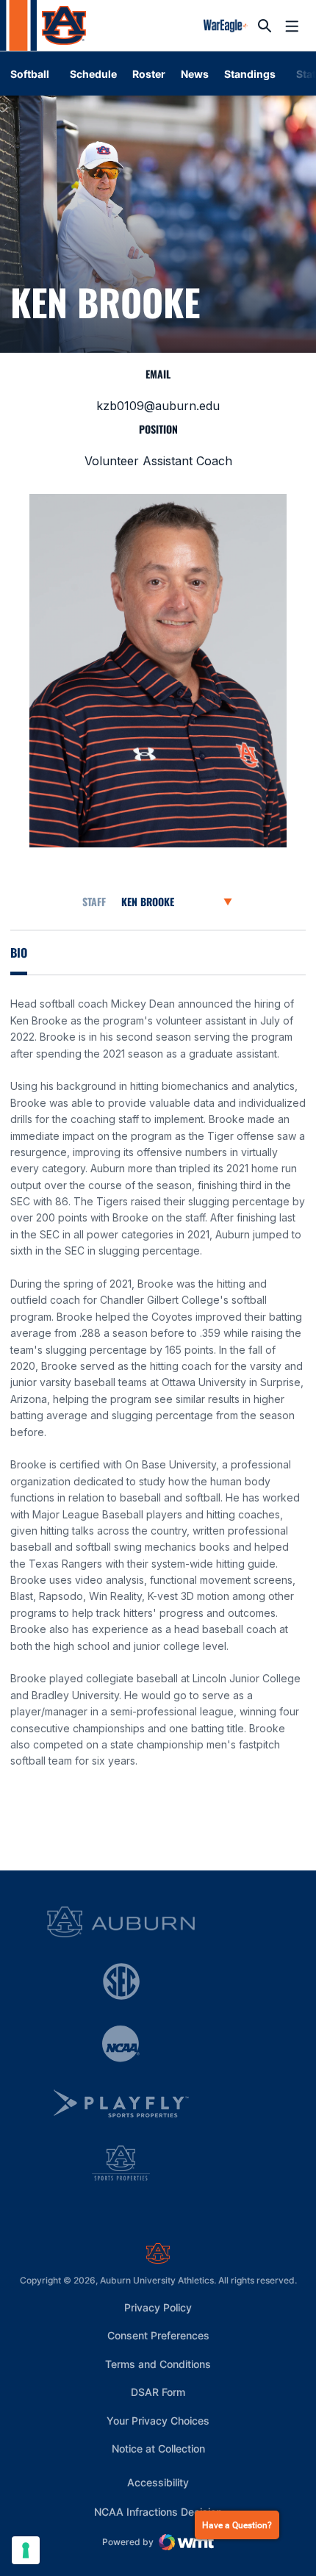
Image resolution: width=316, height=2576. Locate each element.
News (195, 74)
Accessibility (158, 2482)
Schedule (93, 74)
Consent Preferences (158, 2335)
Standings (250, 74)
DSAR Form (158, 2392)
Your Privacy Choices (158, 2421)
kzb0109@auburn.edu (158, 406)
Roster (149, 74)
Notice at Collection (158, 2448)
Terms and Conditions (158, 2364)
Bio (19, 952)
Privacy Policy (158, 2307)
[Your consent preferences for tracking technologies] (26, 2550)
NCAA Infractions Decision (158, 2511)
